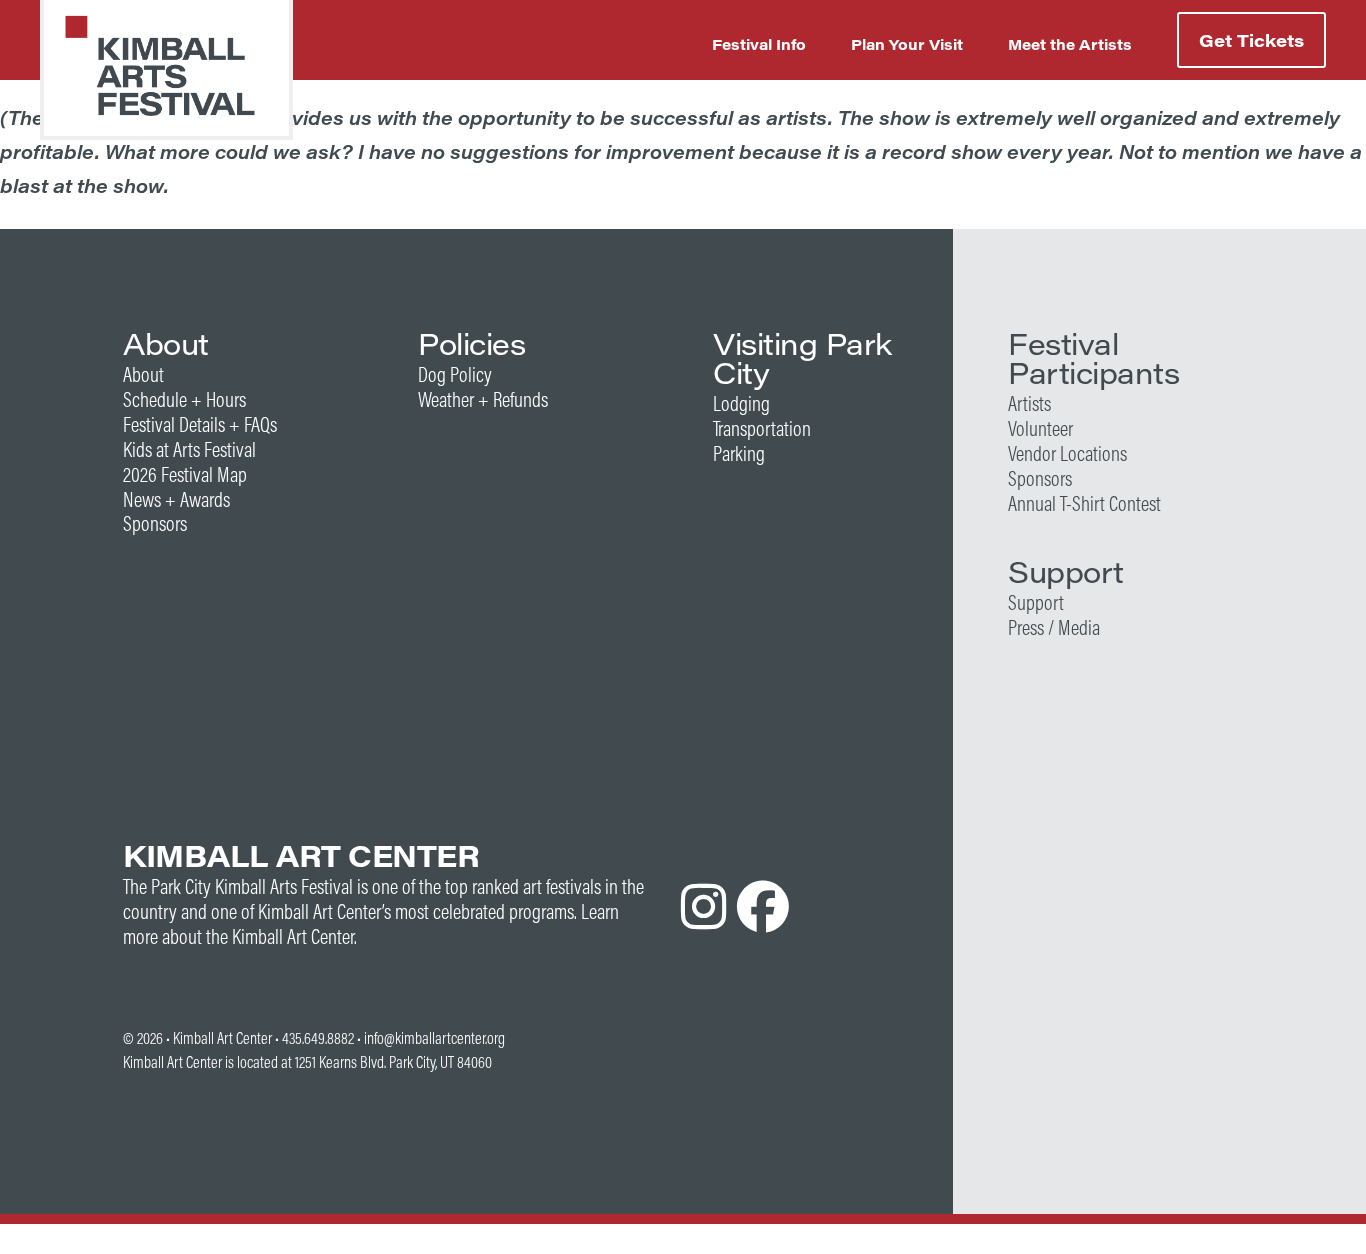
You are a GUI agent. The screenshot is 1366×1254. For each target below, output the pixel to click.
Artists (1029, 403)
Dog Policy (455, 374)
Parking (739, 453)
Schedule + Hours (184, 399)
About (143, 374)
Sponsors (155, 523)
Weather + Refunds (483, 399)
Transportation (762, 428)
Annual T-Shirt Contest (1084, 503)
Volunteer (1040, 428)
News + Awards (176, 499)
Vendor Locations (1067, 453)
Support (1036, 602)
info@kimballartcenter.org (434, 1038)
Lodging (741, 403)
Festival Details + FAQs (200, 424)
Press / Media (1054, 627)
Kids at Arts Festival (189, 449)
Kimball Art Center (222, 1038)
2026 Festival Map (185, 474)
